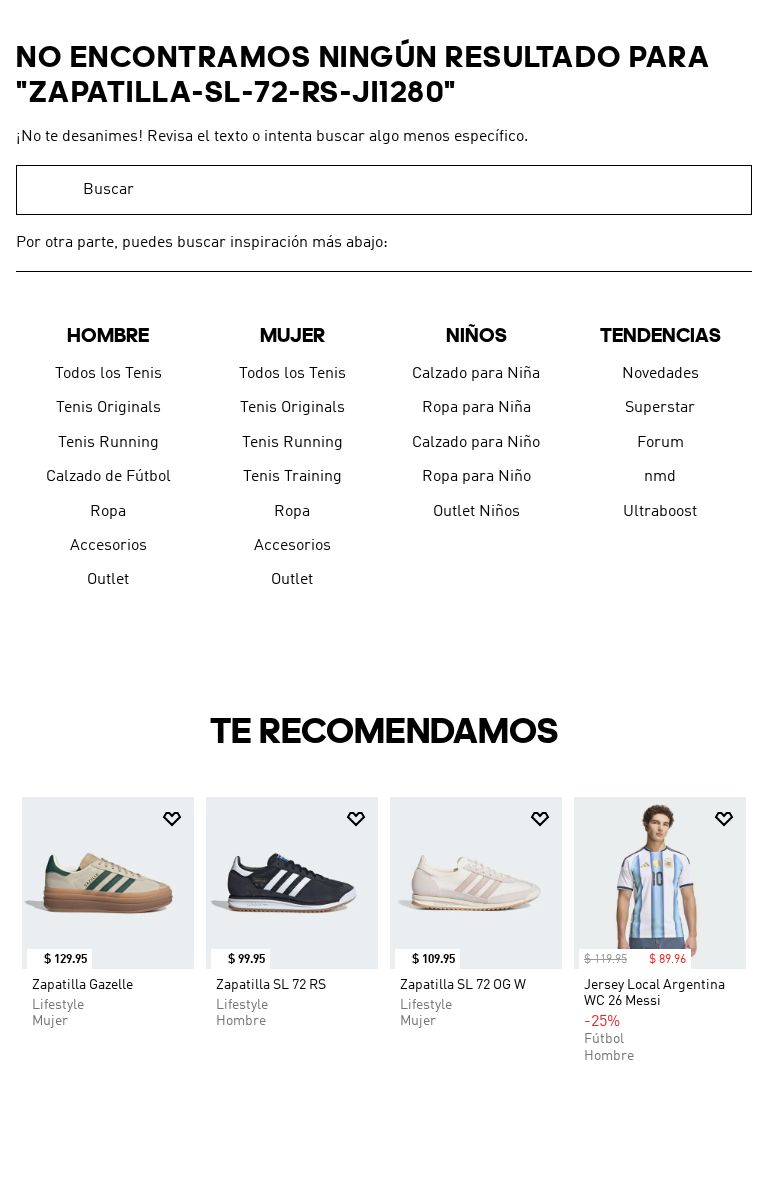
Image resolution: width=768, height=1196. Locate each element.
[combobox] (384, 190)
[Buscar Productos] (727, 190)
